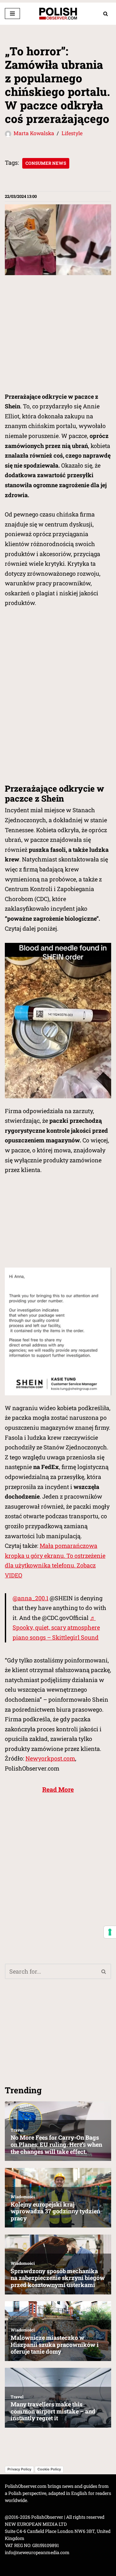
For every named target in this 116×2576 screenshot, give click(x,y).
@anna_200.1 (30, 1598)
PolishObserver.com (26, 2486)
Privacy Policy (19, 2469)
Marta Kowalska (34, 133)
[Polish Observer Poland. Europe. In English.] (58, 14)
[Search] (106, 14)
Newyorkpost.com (50, 1758)
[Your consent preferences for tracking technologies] (110, 1932)
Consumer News (46, 163)
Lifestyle (72, 133)
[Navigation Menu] (12, 14)
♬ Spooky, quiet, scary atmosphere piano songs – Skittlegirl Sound (56, 1627)
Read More (58, 1789)
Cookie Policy (49, 2469)
